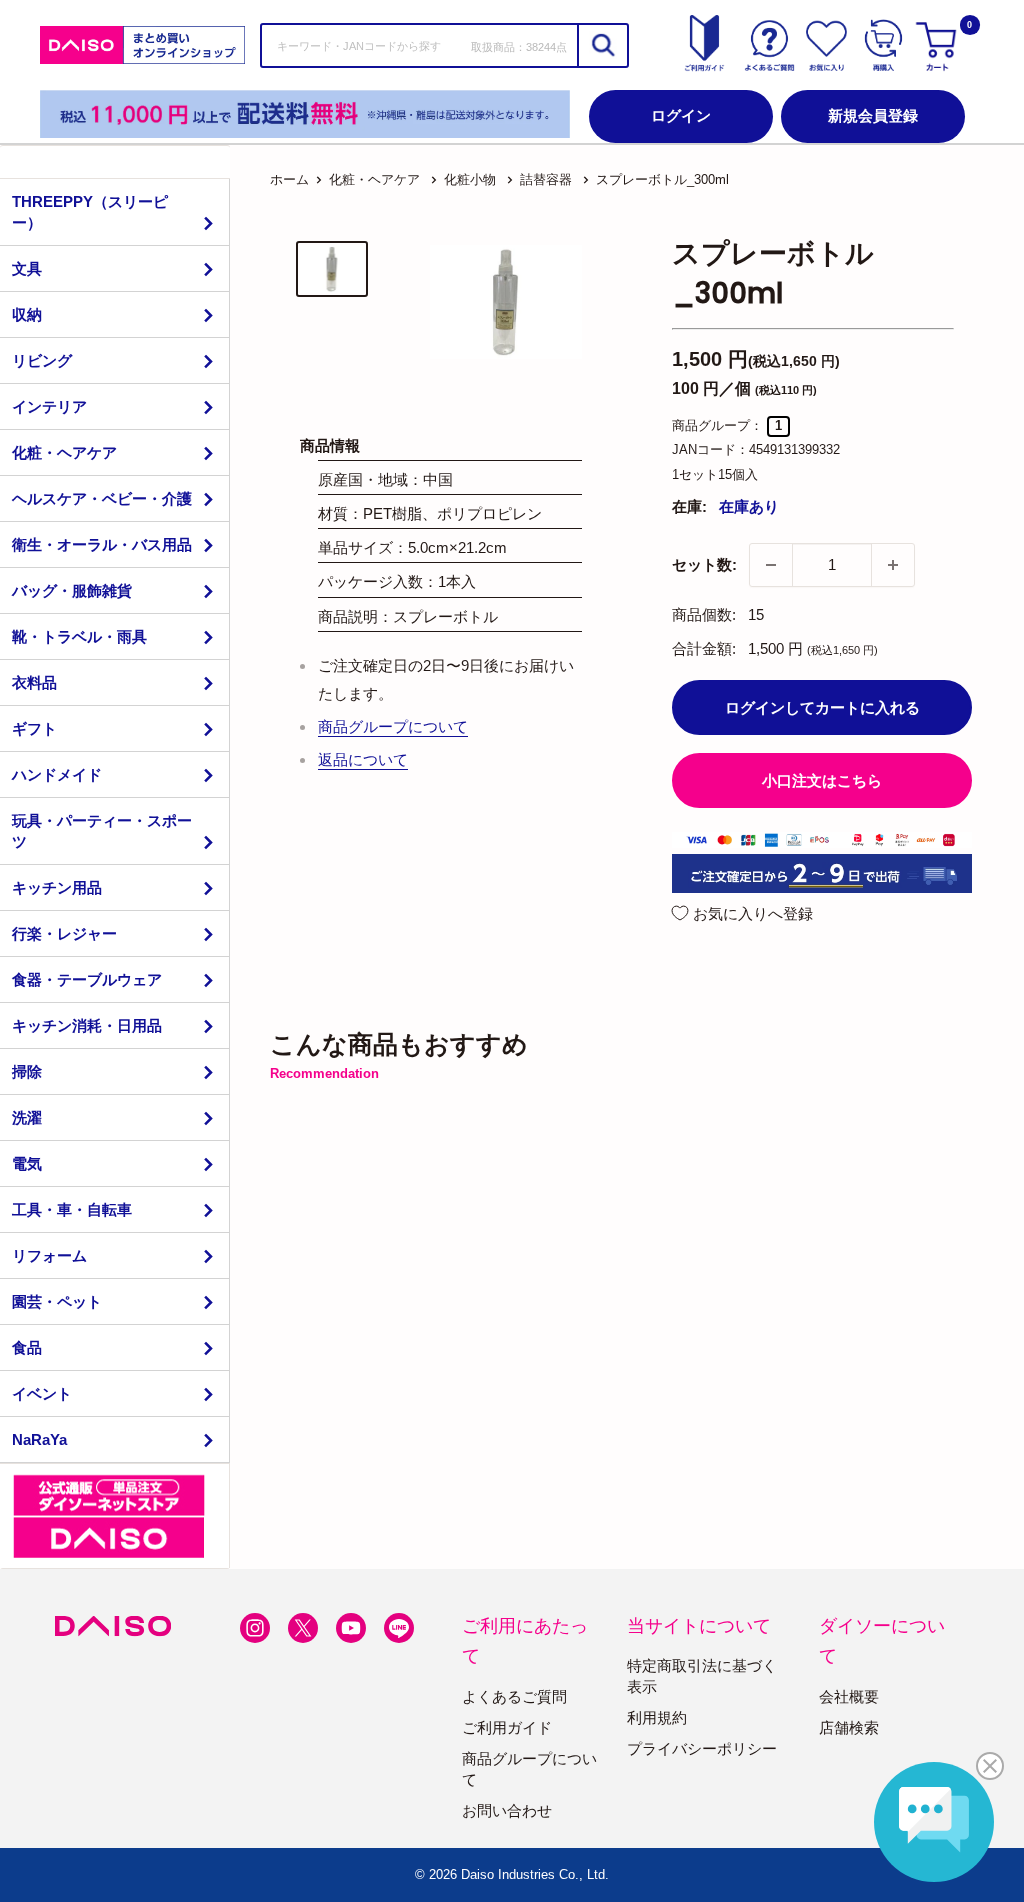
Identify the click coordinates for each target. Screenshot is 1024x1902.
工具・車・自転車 (72, 1209)
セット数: (704, 564)
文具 (27, 268)
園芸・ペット (57, 1301)
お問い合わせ (507, 1810)
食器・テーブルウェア (87, 979)
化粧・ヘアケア (64, 452)
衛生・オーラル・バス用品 (102, 544)
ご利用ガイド (507, 1727)
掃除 (27, 1071)
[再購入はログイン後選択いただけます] (883, 45)
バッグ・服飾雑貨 (72, 590)
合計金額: (704, 648)
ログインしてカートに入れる (822, 707)
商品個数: (704, 614)
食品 (27, 1347)
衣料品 (34, 682)
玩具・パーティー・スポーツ (102, 831)
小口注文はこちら (822, 780)
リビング (42, 360)
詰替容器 (546, 179)
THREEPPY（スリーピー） (90, 212)
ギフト (34, 728)
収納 (27, 314)
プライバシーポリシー (702, 1748)
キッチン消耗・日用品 (87, 1025)
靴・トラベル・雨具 (79, 636)
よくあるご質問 (514, 1696)
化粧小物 (470, 179)
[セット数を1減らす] (771, 565)
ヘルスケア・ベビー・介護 (102, 498)
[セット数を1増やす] (893, 565)
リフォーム (49, 1255)
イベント (42, 1393)
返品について (363, 759)
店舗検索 (849, 1727)
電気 (27, 1163)
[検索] (602, 45)
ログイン (681, 115)
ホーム (289, 179)
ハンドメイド (57, 774)
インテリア (49, 406)
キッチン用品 (57, 887)
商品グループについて (393, 726)
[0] (939, 45)
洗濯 (27, 1117)
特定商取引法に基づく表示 (702, 1676)
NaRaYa (39, 1439)
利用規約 (657, 1717)
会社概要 (849, 1696)
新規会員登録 (873, 115)
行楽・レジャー (64, 933)
